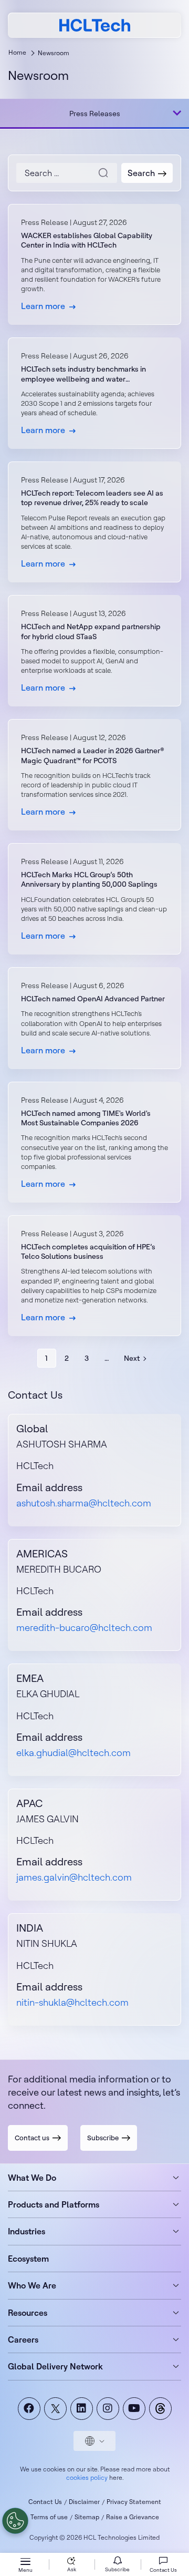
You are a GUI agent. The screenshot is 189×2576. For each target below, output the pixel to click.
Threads (160, 2409)
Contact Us (45, 2502)
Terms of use (49, 2517)
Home (17, 52)
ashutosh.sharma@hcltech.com (84, 1503)
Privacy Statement (134, 2502)
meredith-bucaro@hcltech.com (84, 1628)
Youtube (134, 2409)
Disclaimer (84, 2502)
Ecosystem (28, 2259)
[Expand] (177, 113)
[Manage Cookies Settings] (15, 2521)
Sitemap (87, 2517)
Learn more (94, 264)
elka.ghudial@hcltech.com (73, 1753)
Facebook (29, 2409)
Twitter (55, 2409)
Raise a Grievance (133, 2517)
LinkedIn (82, 2409)
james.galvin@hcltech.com (74, 1877)
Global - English (94, 2441)
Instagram (108, 2409)
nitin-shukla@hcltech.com (72, 2002)
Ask (72, 2569)
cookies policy (87, 2477)
